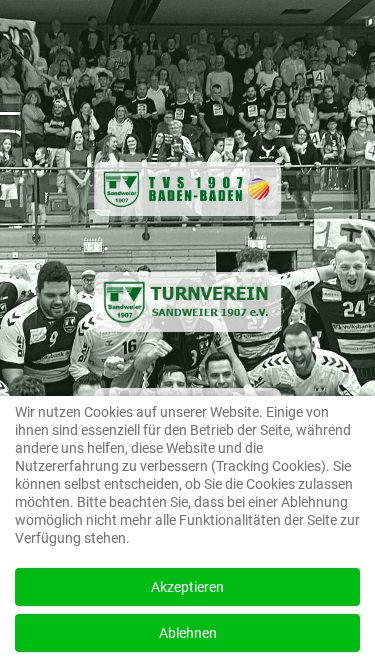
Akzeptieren (187, 587)
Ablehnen (188, 633)
